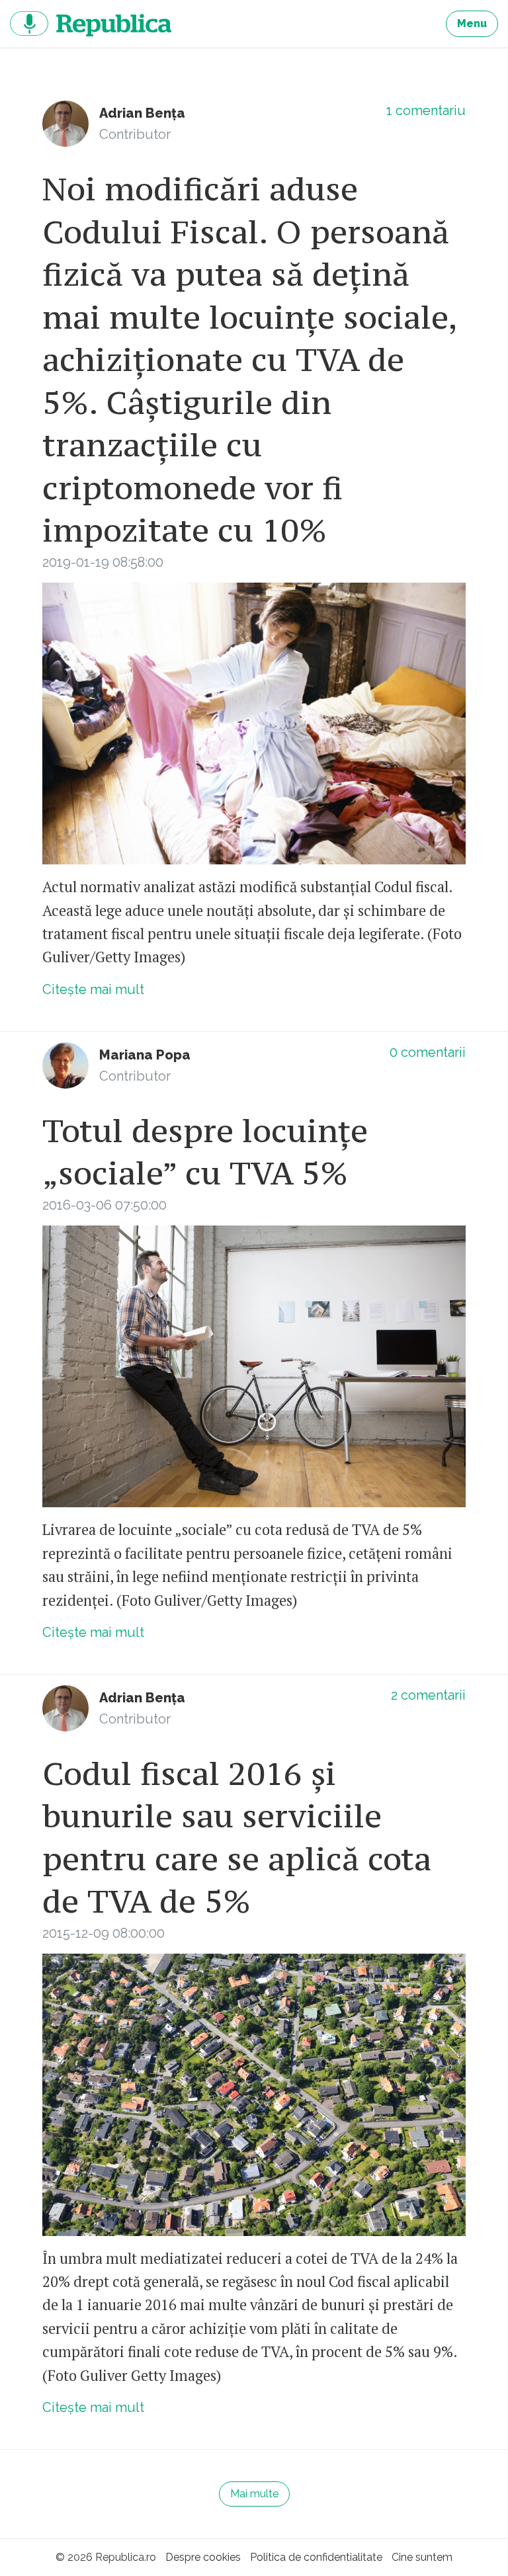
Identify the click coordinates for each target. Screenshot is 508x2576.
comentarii (428, 1052)
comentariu (426, 110)
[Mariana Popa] (65, 1065)
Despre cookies (203, 2557)
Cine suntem (422, 2557)
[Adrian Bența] (65, 124)
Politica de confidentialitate (316, 2557)
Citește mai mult (93, 989)
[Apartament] (254, 1367)
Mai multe (254, 2494)
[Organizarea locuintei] (254, 724)
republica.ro (91, 24)
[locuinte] (254, 2095)
